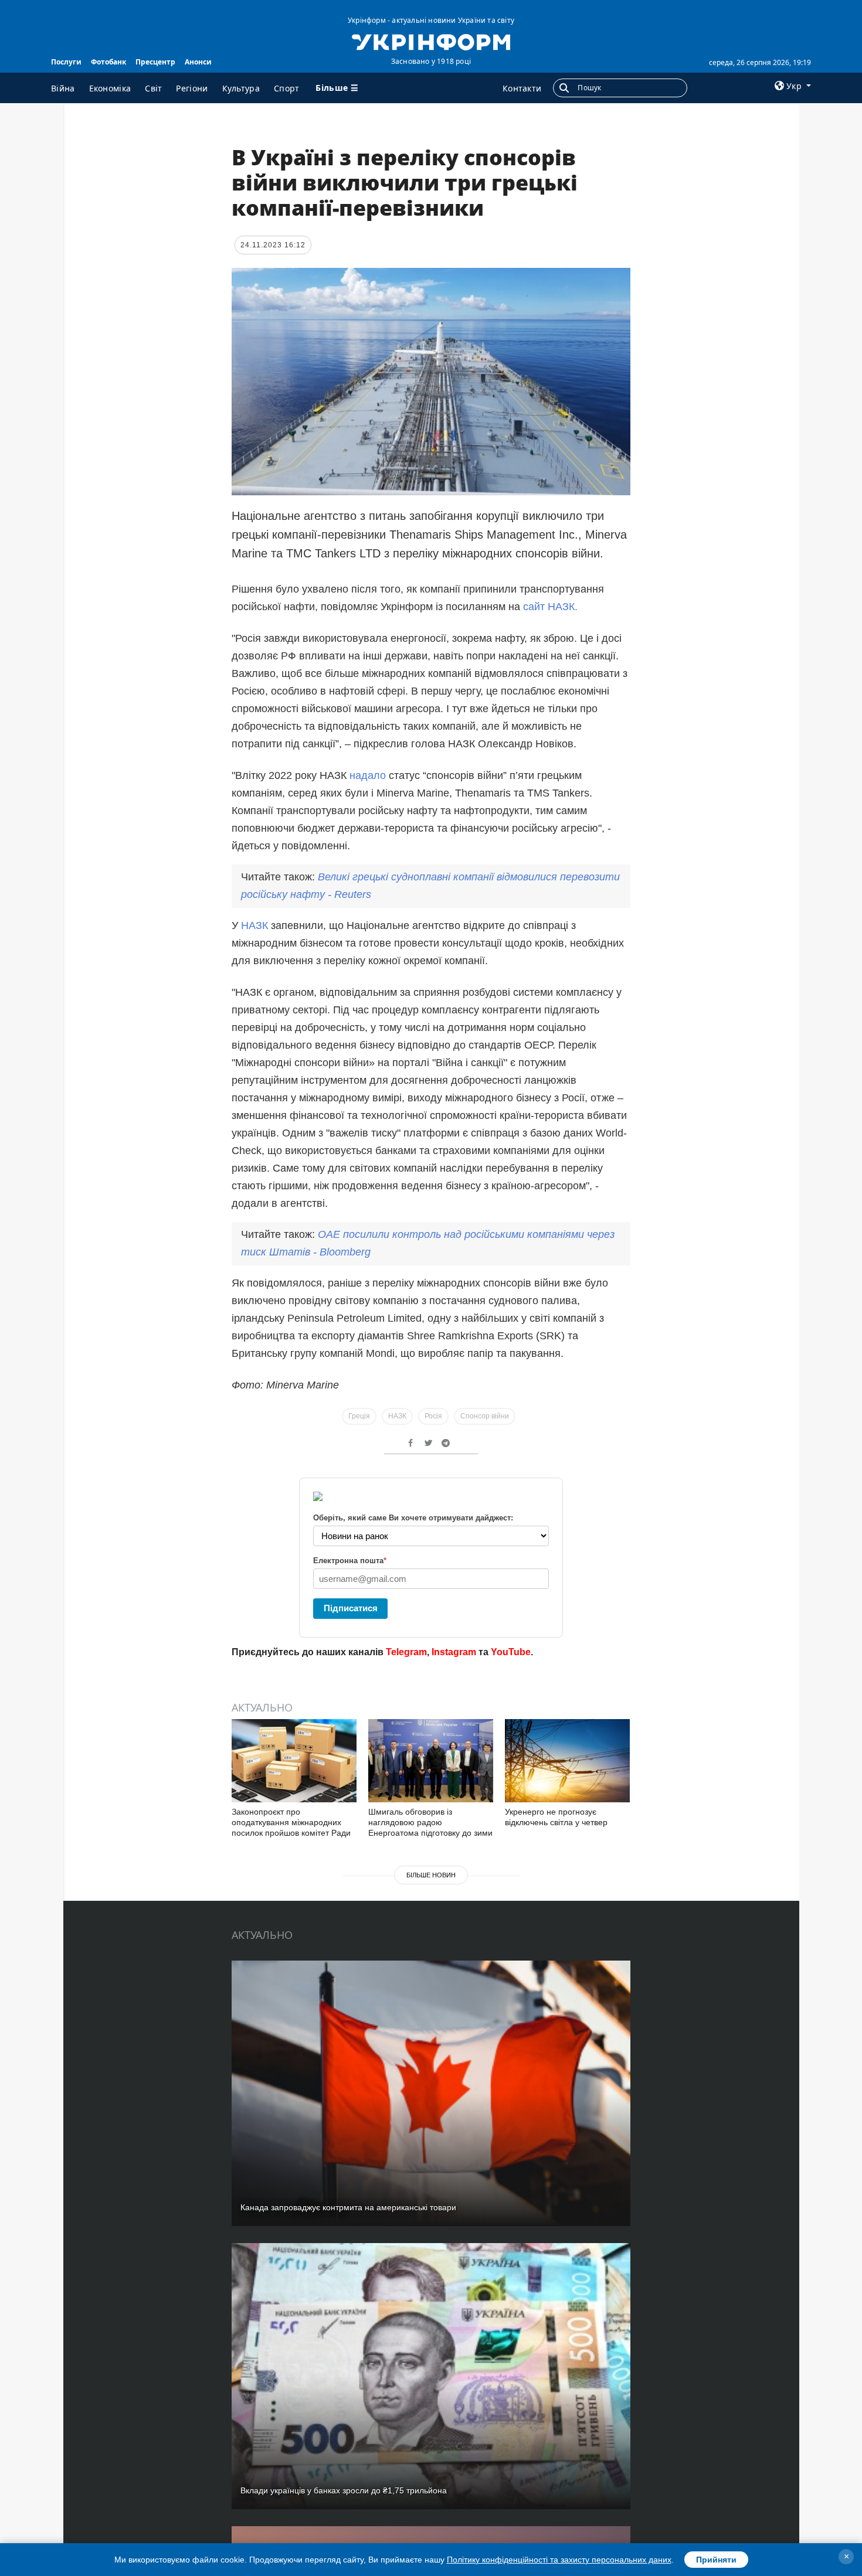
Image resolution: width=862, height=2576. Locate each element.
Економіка (110, 88)
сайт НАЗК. (550, 607)
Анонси (198, 62)
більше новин (431, 1875)
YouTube (511, 1652)
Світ (153, 88)
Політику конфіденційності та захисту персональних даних (559, 2560)
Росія (433, 1416)
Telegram (406, 1652)
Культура (241, 88)
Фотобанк (108, 62)
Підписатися (351, 1608)
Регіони (192, 88)
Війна (63, 88)
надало (368, 775)
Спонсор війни (485, 1416)
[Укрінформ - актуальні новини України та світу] (431, 41)
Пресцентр (155, 62)
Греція (359, 1416)
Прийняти (716, 2560)
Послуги (66, 62)
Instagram (454, 1652)
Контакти (522, 88)
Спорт (287, 88)
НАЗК (256, 925)
